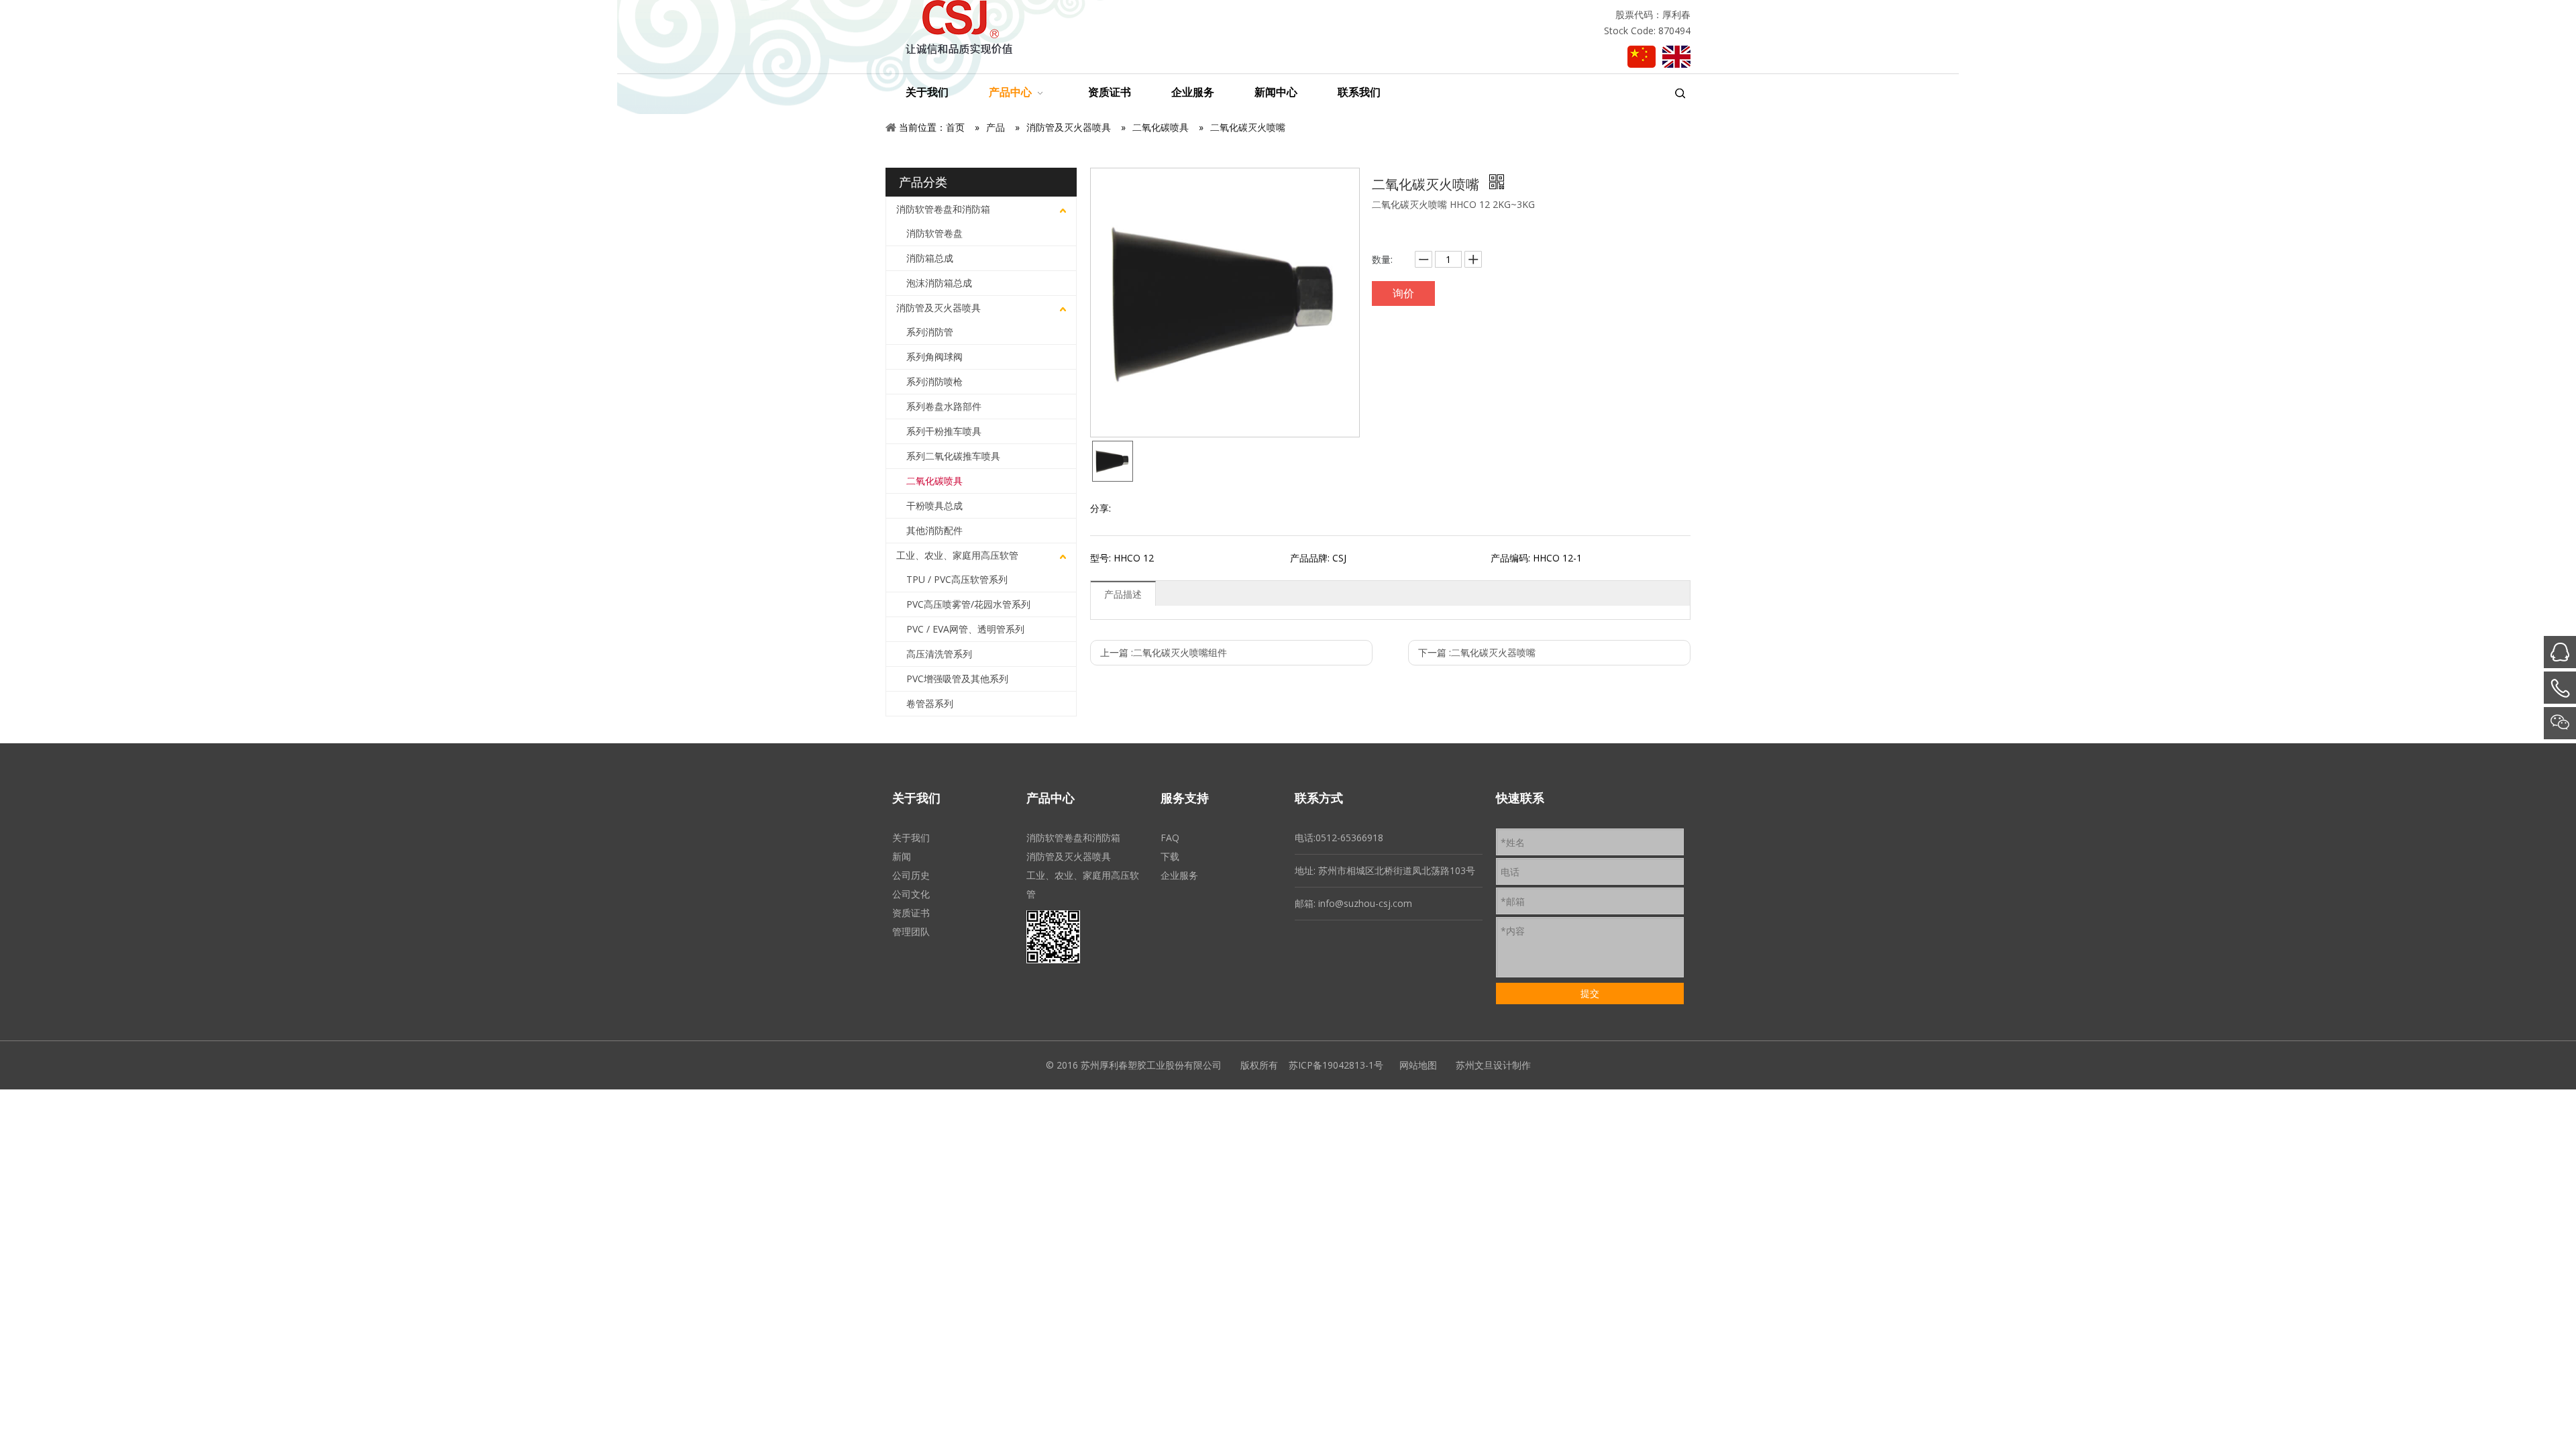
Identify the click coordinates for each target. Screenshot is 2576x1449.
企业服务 (1179, 875)
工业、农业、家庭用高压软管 (957, 555)
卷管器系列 (930, 703)
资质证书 (911, 913)
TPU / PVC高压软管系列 (957, 579)
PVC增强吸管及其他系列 (957, 679)
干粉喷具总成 (934, 505)
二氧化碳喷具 (934, 481)
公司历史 (911, 875)
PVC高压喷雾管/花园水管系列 (968, 604)
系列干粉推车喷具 (944, 431)
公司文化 (911, 894)
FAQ (1170, 838)
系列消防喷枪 (934, 381)
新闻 (902, 856)
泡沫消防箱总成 (939, 283)
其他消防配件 (934, 530)
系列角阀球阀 (934, 357)
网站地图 (1418, 1065)
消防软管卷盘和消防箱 (943, 209)
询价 (1403, 293)
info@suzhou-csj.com (1365, 903)
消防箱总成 (930, 258)
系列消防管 (930, 332)
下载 (1170, 856)
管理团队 (911, 931)
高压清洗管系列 (939, 654)
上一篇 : (1164, 652)
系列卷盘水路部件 (944, 406)
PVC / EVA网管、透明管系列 (965, 629)
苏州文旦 (1474, 1065)
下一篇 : (1477, 652)
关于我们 (911, 838)
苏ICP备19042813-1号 (1336, 1065)
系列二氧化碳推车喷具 (953, 456)
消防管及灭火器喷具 (938, 308)
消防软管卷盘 (934, 233)
